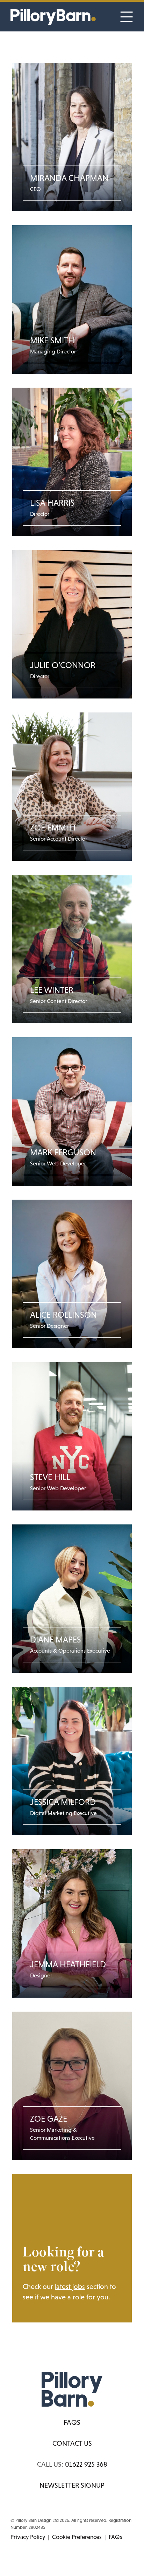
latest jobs (70, 2286)
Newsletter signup (72, 2485)
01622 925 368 (86, 2464)
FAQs (72, 2422)
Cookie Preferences (77, 2537)
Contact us (72, 2443)
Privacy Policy (28, 2537)
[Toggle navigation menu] (127, 17)
